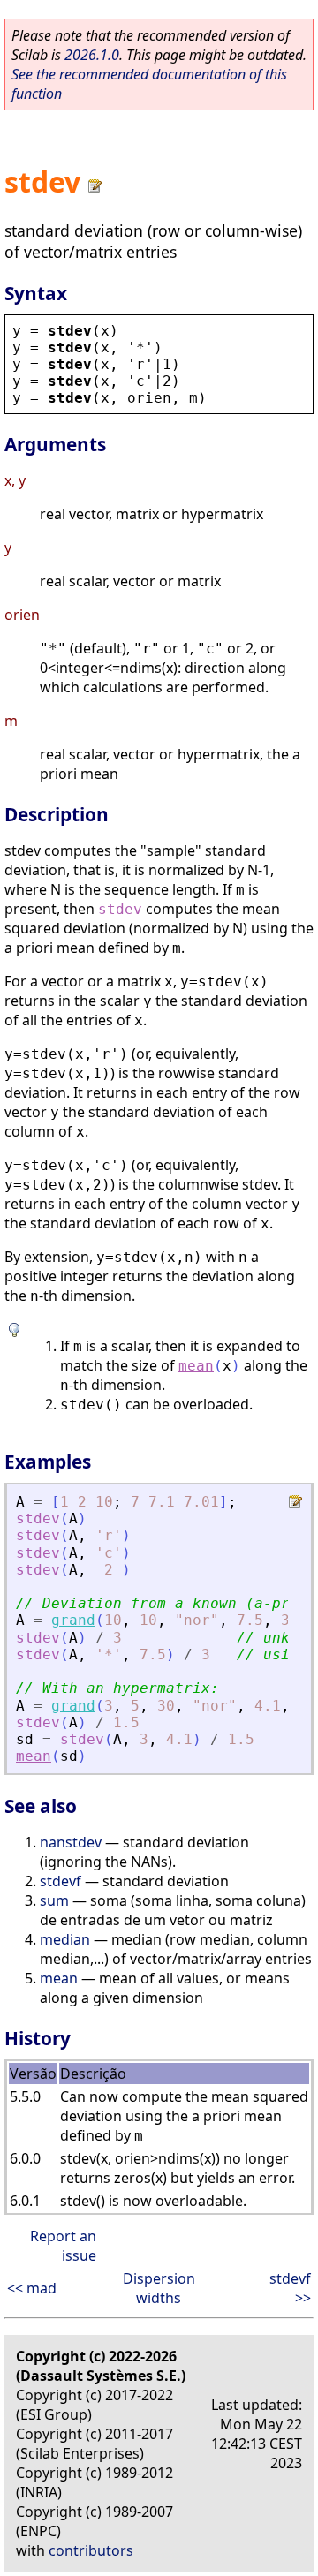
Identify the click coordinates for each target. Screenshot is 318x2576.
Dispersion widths (159, 2288)
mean (196, 1366)
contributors (91, 2550)
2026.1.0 (92, 55)
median (65, 1939)
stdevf (61, 1881)
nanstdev (71, 1842)
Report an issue (63, 2246)
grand (73, 1620)
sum (54, 1900)
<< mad (32, 2288)
